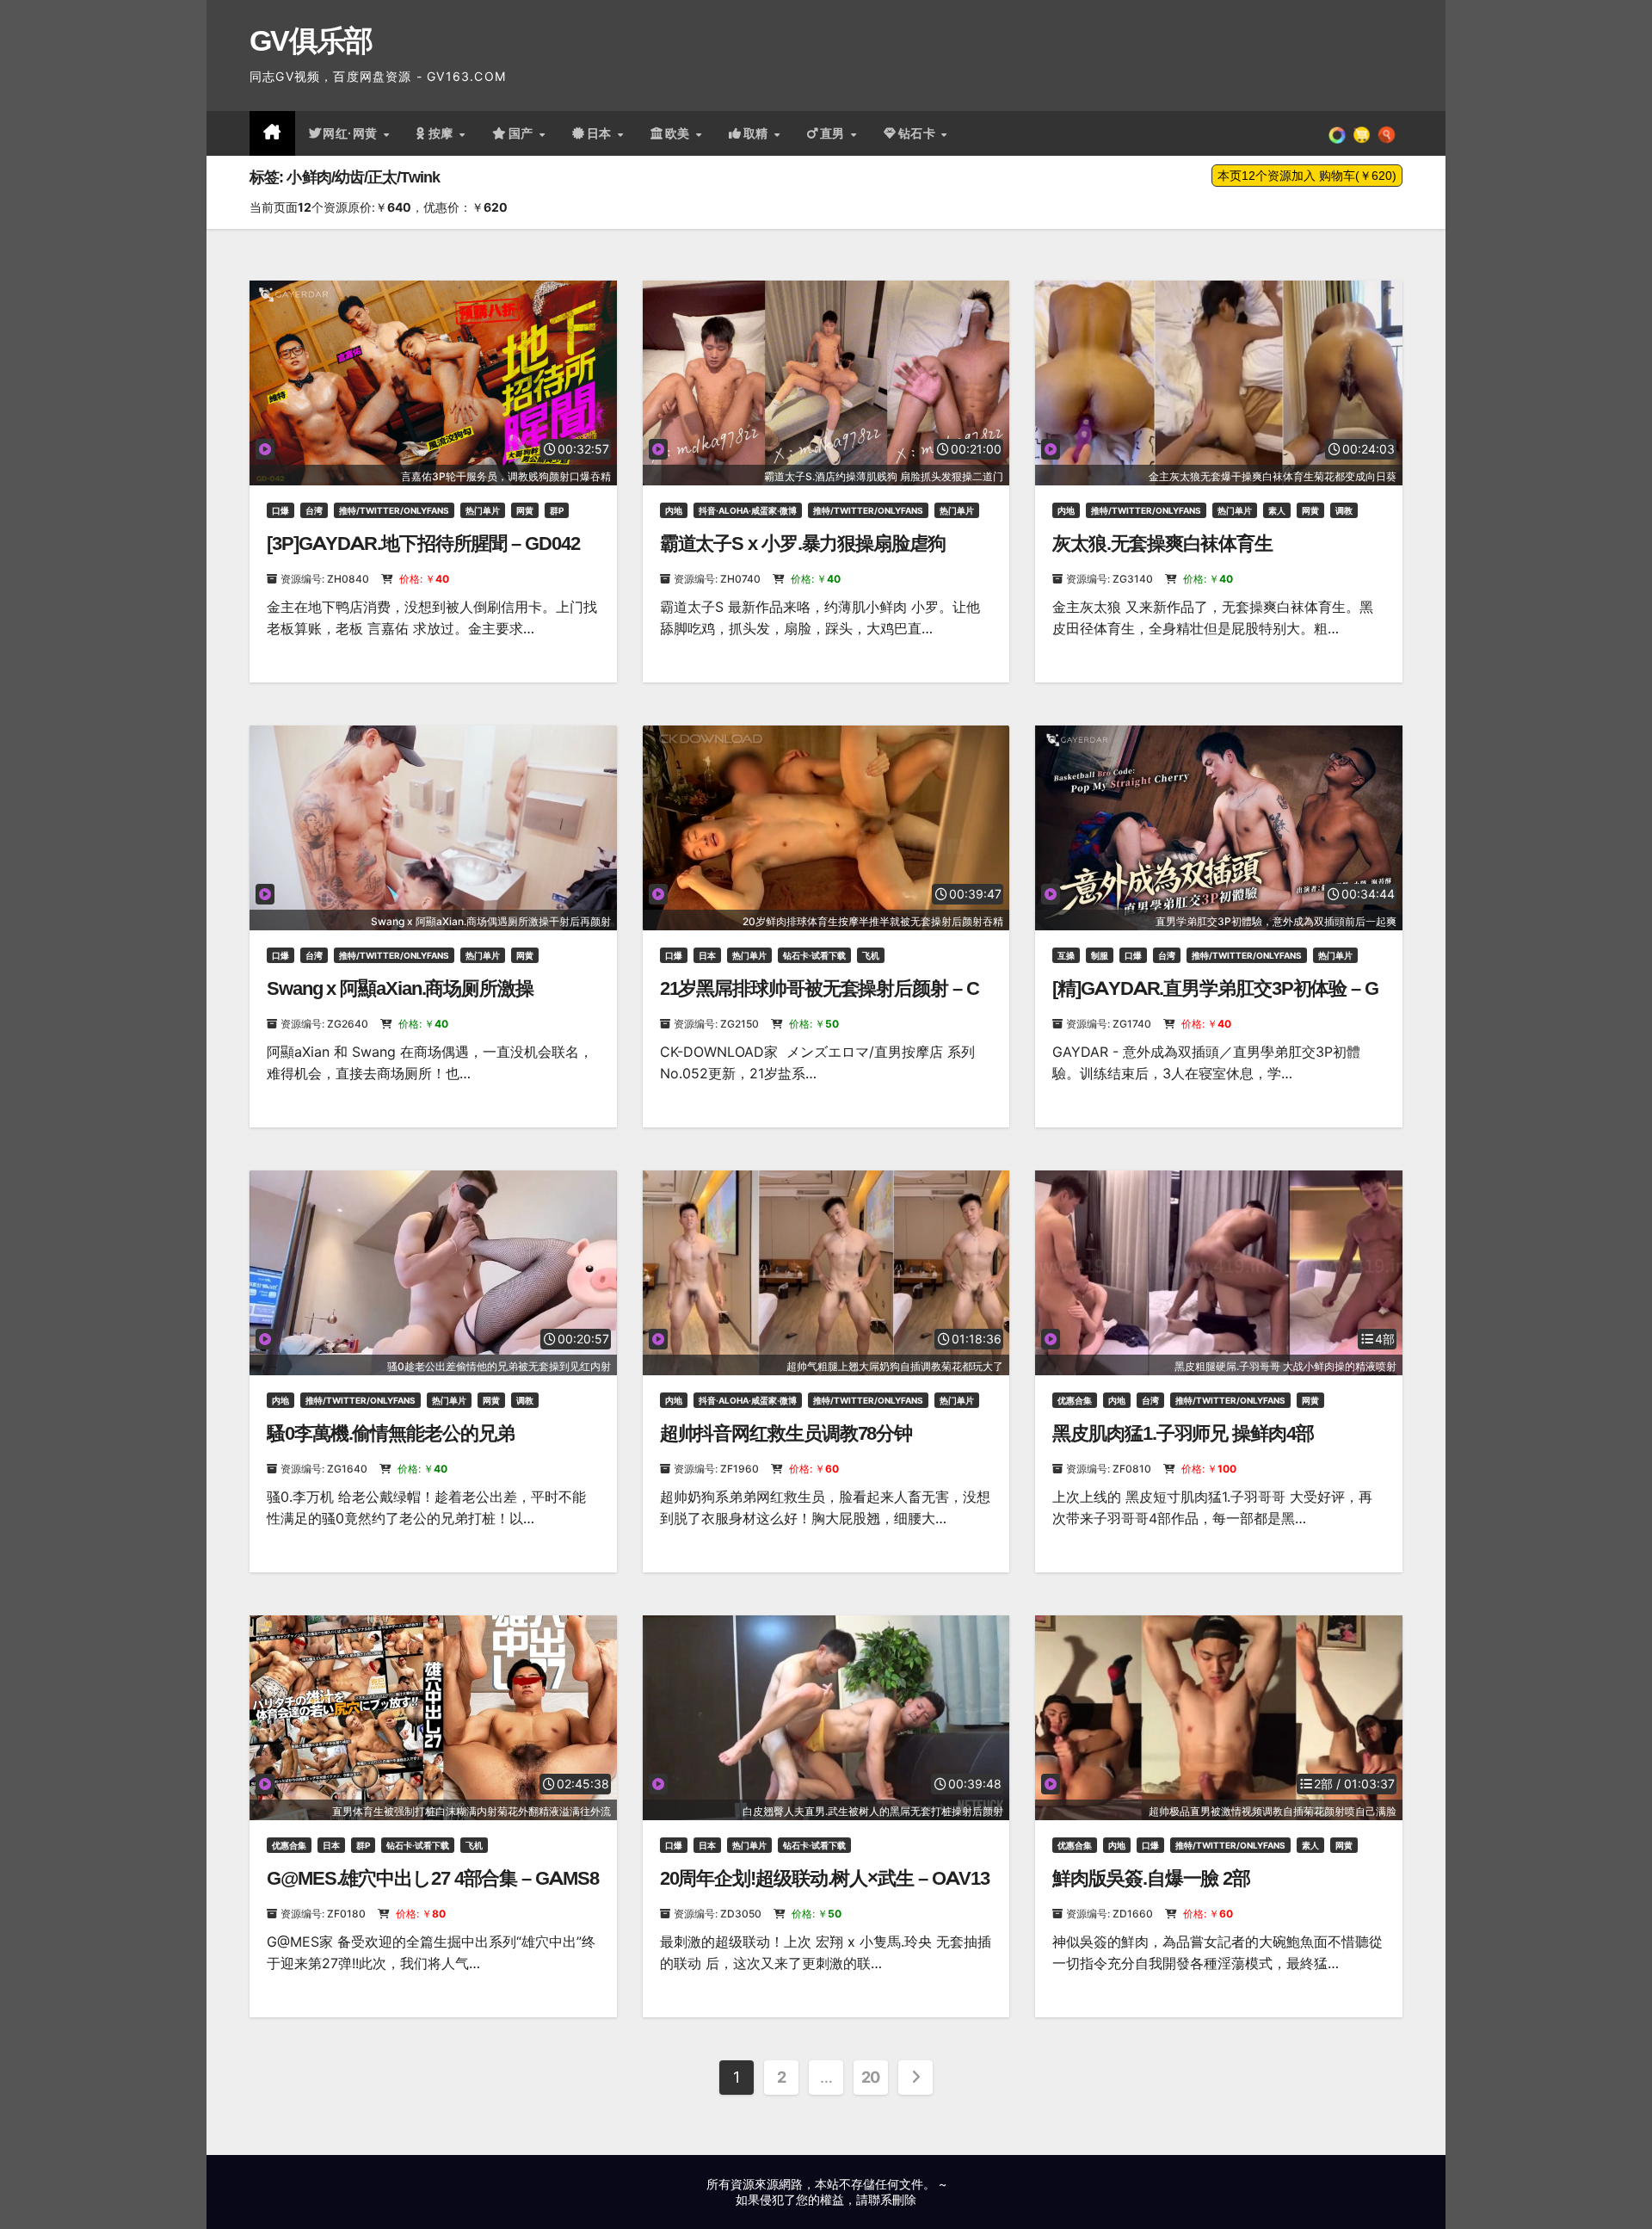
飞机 (871, 955)
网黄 (525, 510)
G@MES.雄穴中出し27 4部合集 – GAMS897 (432, 1889)
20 (871, 2077)
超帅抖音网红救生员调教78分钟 (786, 1433)
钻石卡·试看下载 (814, 955)
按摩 (443, 133)
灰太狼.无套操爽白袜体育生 (1162, 543)
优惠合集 (1075, 1400)
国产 (523, 133)
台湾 (314, 510)
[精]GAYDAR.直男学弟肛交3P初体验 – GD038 (1215, 1000)
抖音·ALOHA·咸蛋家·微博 (748, 510)
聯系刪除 (892, 2199)
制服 (1100, 955)
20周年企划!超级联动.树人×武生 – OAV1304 (825, 1889)
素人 (1277, 510)
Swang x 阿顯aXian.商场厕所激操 (400, 988)
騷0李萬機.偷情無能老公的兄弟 (391, 1433)
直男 (835, 133)
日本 (601, 133)
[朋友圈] (1337, 133)
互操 (1066, 955)
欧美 (680, 133)
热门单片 (483, 510)
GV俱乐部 (311, 40)
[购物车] (1362, 133)
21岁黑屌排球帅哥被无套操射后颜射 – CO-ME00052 (820, 1000)
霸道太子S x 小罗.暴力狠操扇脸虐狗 (803, 543)
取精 (758, 133)
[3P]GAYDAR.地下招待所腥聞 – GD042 (423, 543)
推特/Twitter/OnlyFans (394, 510)
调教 (1344, 510)
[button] (1387, 133)
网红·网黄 (352, 133)
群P (557, 510)
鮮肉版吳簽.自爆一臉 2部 (1151, 1878)
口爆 (280, 510)
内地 (674, 510)
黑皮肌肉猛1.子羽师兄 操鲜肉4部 (1183, 1433)
